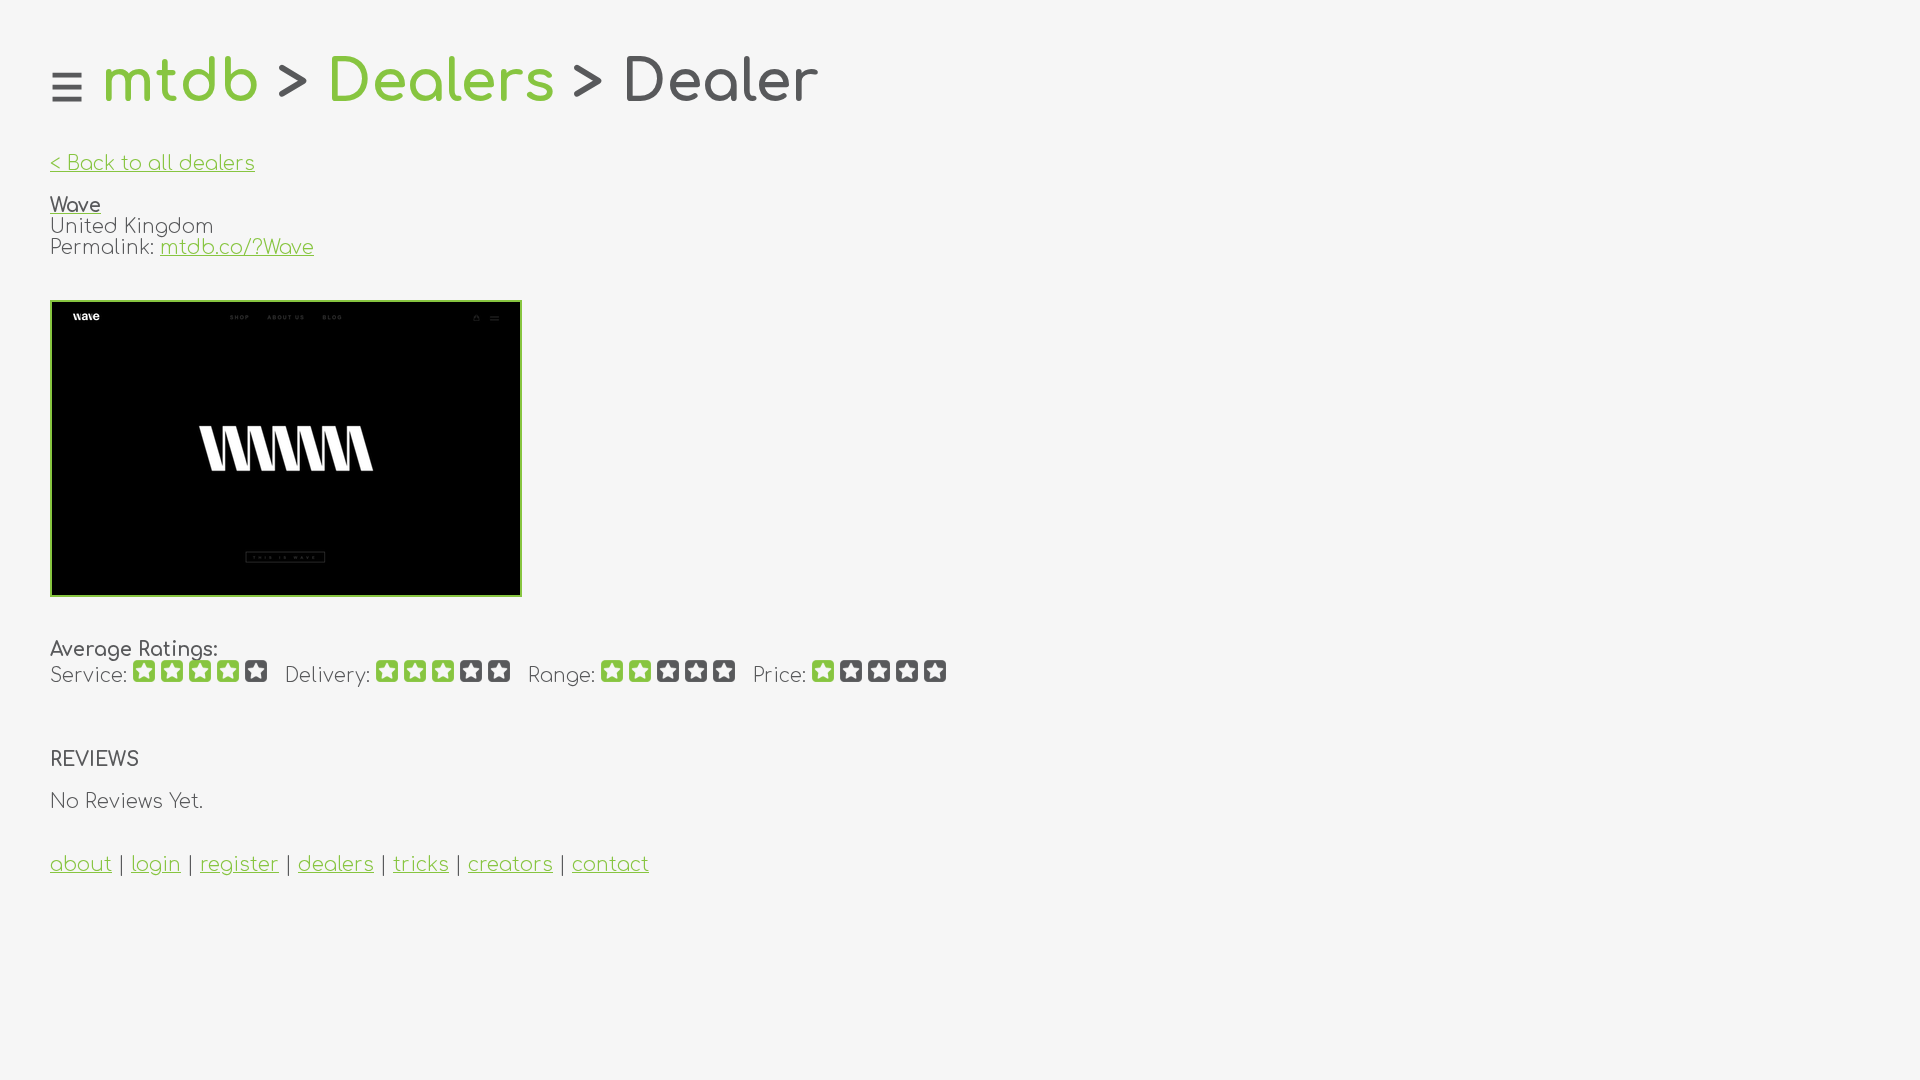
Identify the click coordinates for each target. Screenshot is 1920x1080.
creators (510, 864)
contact (610, 864)
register (239, 864)
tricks (421, 864)
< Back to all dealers (152, 163)
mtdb (180, 82)
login (156, 864)
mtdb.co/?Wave (237, 247)
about (81, 864)
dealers (336, 864)
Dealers (440, 82)
